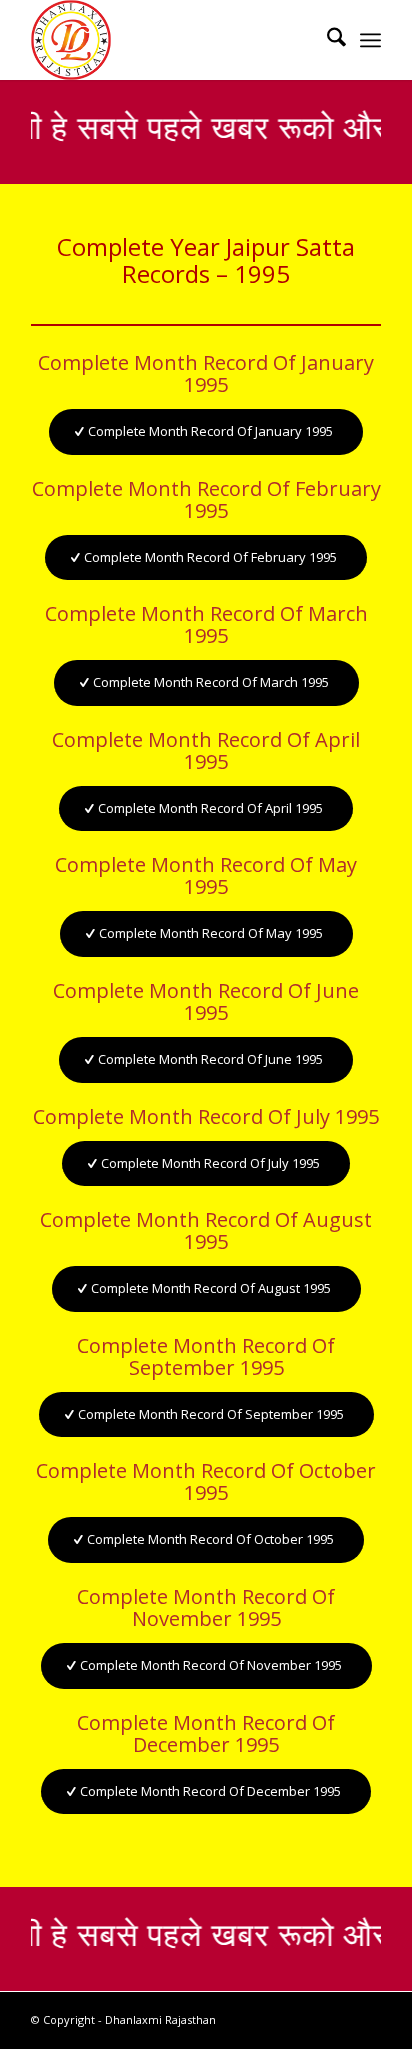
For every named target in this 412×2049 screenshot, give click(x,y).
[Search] (326, 40)
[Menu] (370, 40)
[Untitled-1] (171, 40)
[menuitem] (326, 40)
